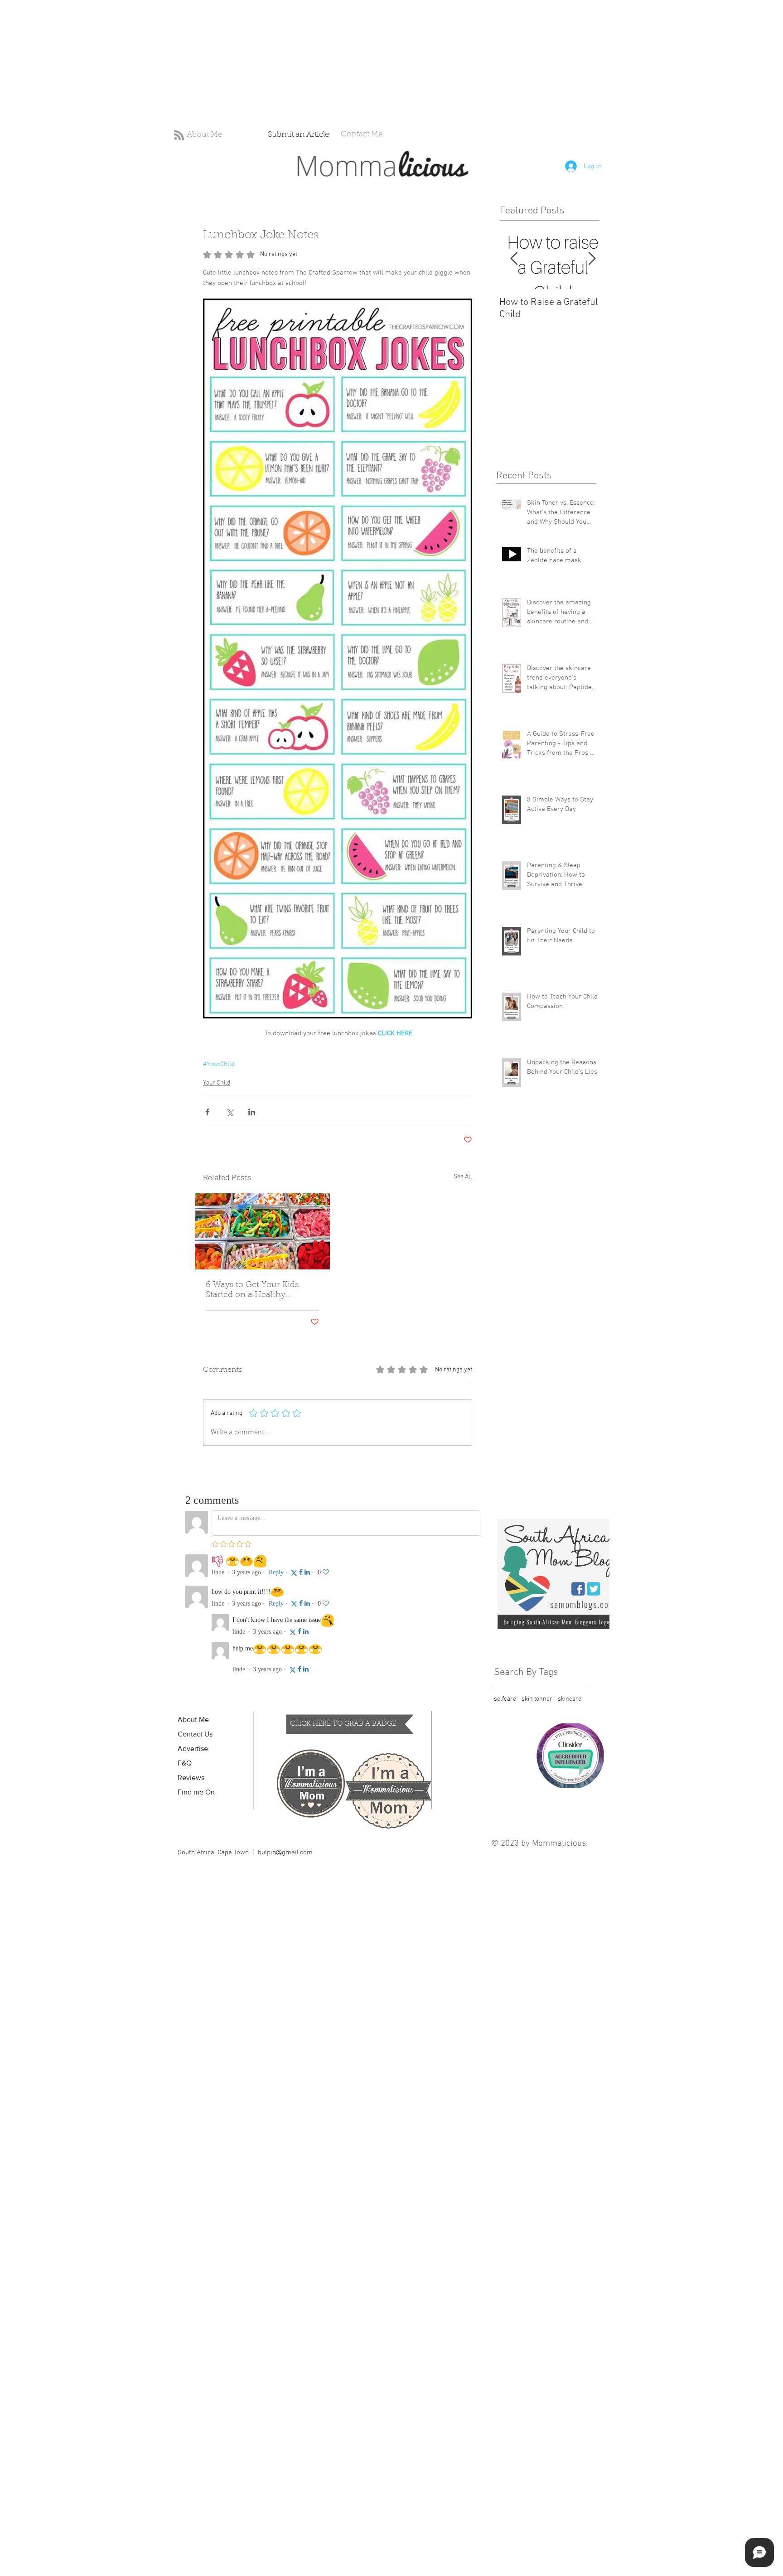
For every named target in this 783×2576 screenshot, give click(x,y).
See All (463, 1177)
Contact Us (195, 1734)
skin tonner (537, 1699)
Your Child (217, 1083)
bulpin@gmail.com (285, 1852)
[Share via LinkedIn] (252, 1112)
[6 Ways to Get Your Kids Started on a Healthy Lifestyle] (262, 1231)
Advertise (193, 1749)
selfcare (505, 1699)
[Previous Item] (514, 259)
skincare (570, 1699)
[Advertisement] (272, 63)
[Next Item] (592, 259)
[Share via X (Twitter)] (230, 1112)
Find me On (196, 1792)
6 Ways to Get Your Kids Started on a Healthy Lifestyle (252, 1291)
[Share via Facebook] (207, 1112)
